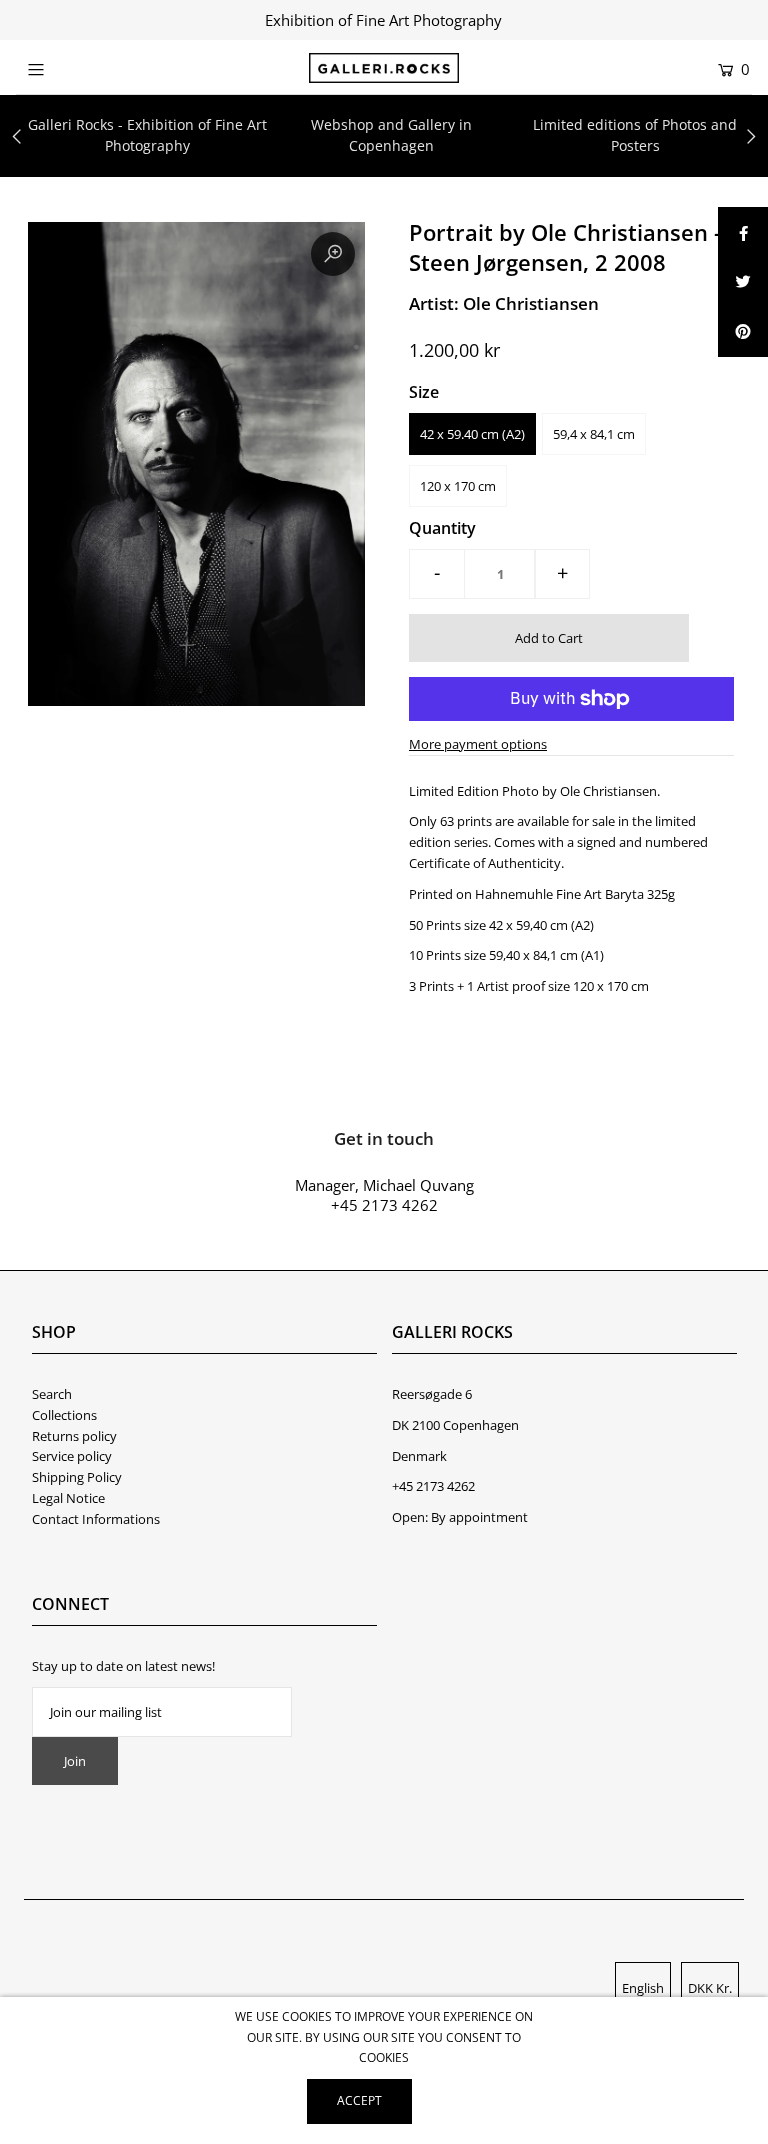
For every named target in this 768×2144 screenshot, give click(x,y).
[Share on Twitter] (743, 282)
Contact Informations (96, 1519)
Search (52, 1394)
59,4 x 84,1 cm (594, 434)
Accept (359, 2100)
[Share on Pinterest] (743, 332)
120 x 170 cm (458, 486)
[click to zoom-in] (333, 254)
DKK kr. (710, 1988)
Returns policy (74, 1436)
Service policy (72, 1456)
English (643, 1988)
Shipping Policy (77, 1477)
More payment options (478, 744)
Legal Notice (68, 1498)
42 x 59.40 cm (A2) (472, 434)
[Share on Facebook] (743, 232)
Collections (64, 1415)
